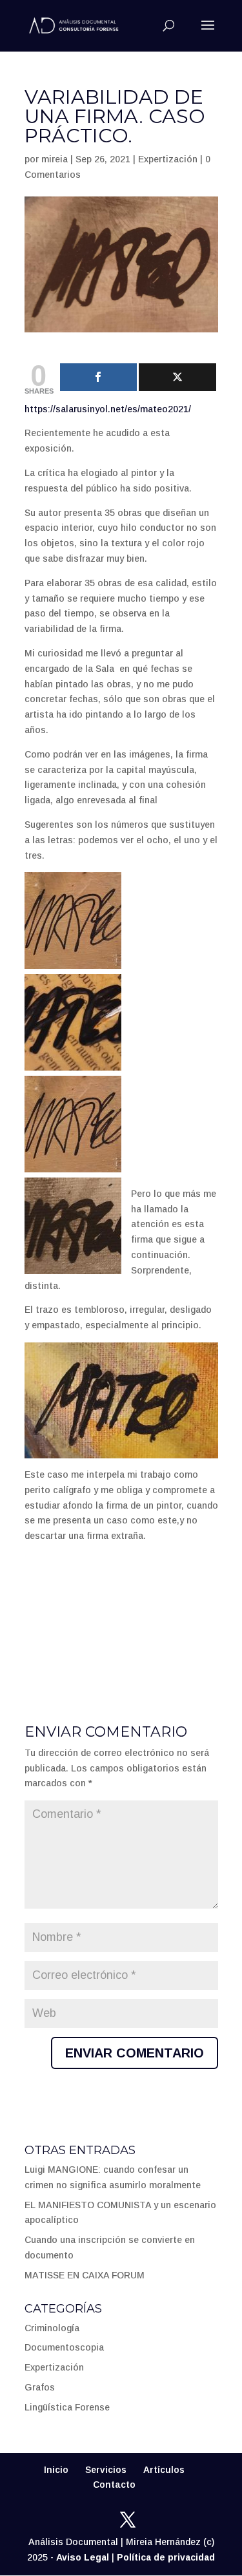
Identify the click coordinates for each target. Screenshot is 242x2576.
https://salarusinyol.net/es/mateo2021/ (108, 409)
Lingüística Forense (67, 2407)
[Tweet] (177, 377)
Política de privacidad (166, 2557)
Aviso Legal (83, 2557)
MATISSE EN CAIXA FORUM (85, 2275)
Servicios (106, 2470)
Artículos (164, 2470)
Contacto (114, 2485)
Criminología (52, 2328)
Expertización (168, 159)
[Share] (99, 377)
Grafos (40, 2387)
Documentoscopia (64, 2347)
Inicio (56, 2470)
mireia (55, 159)
